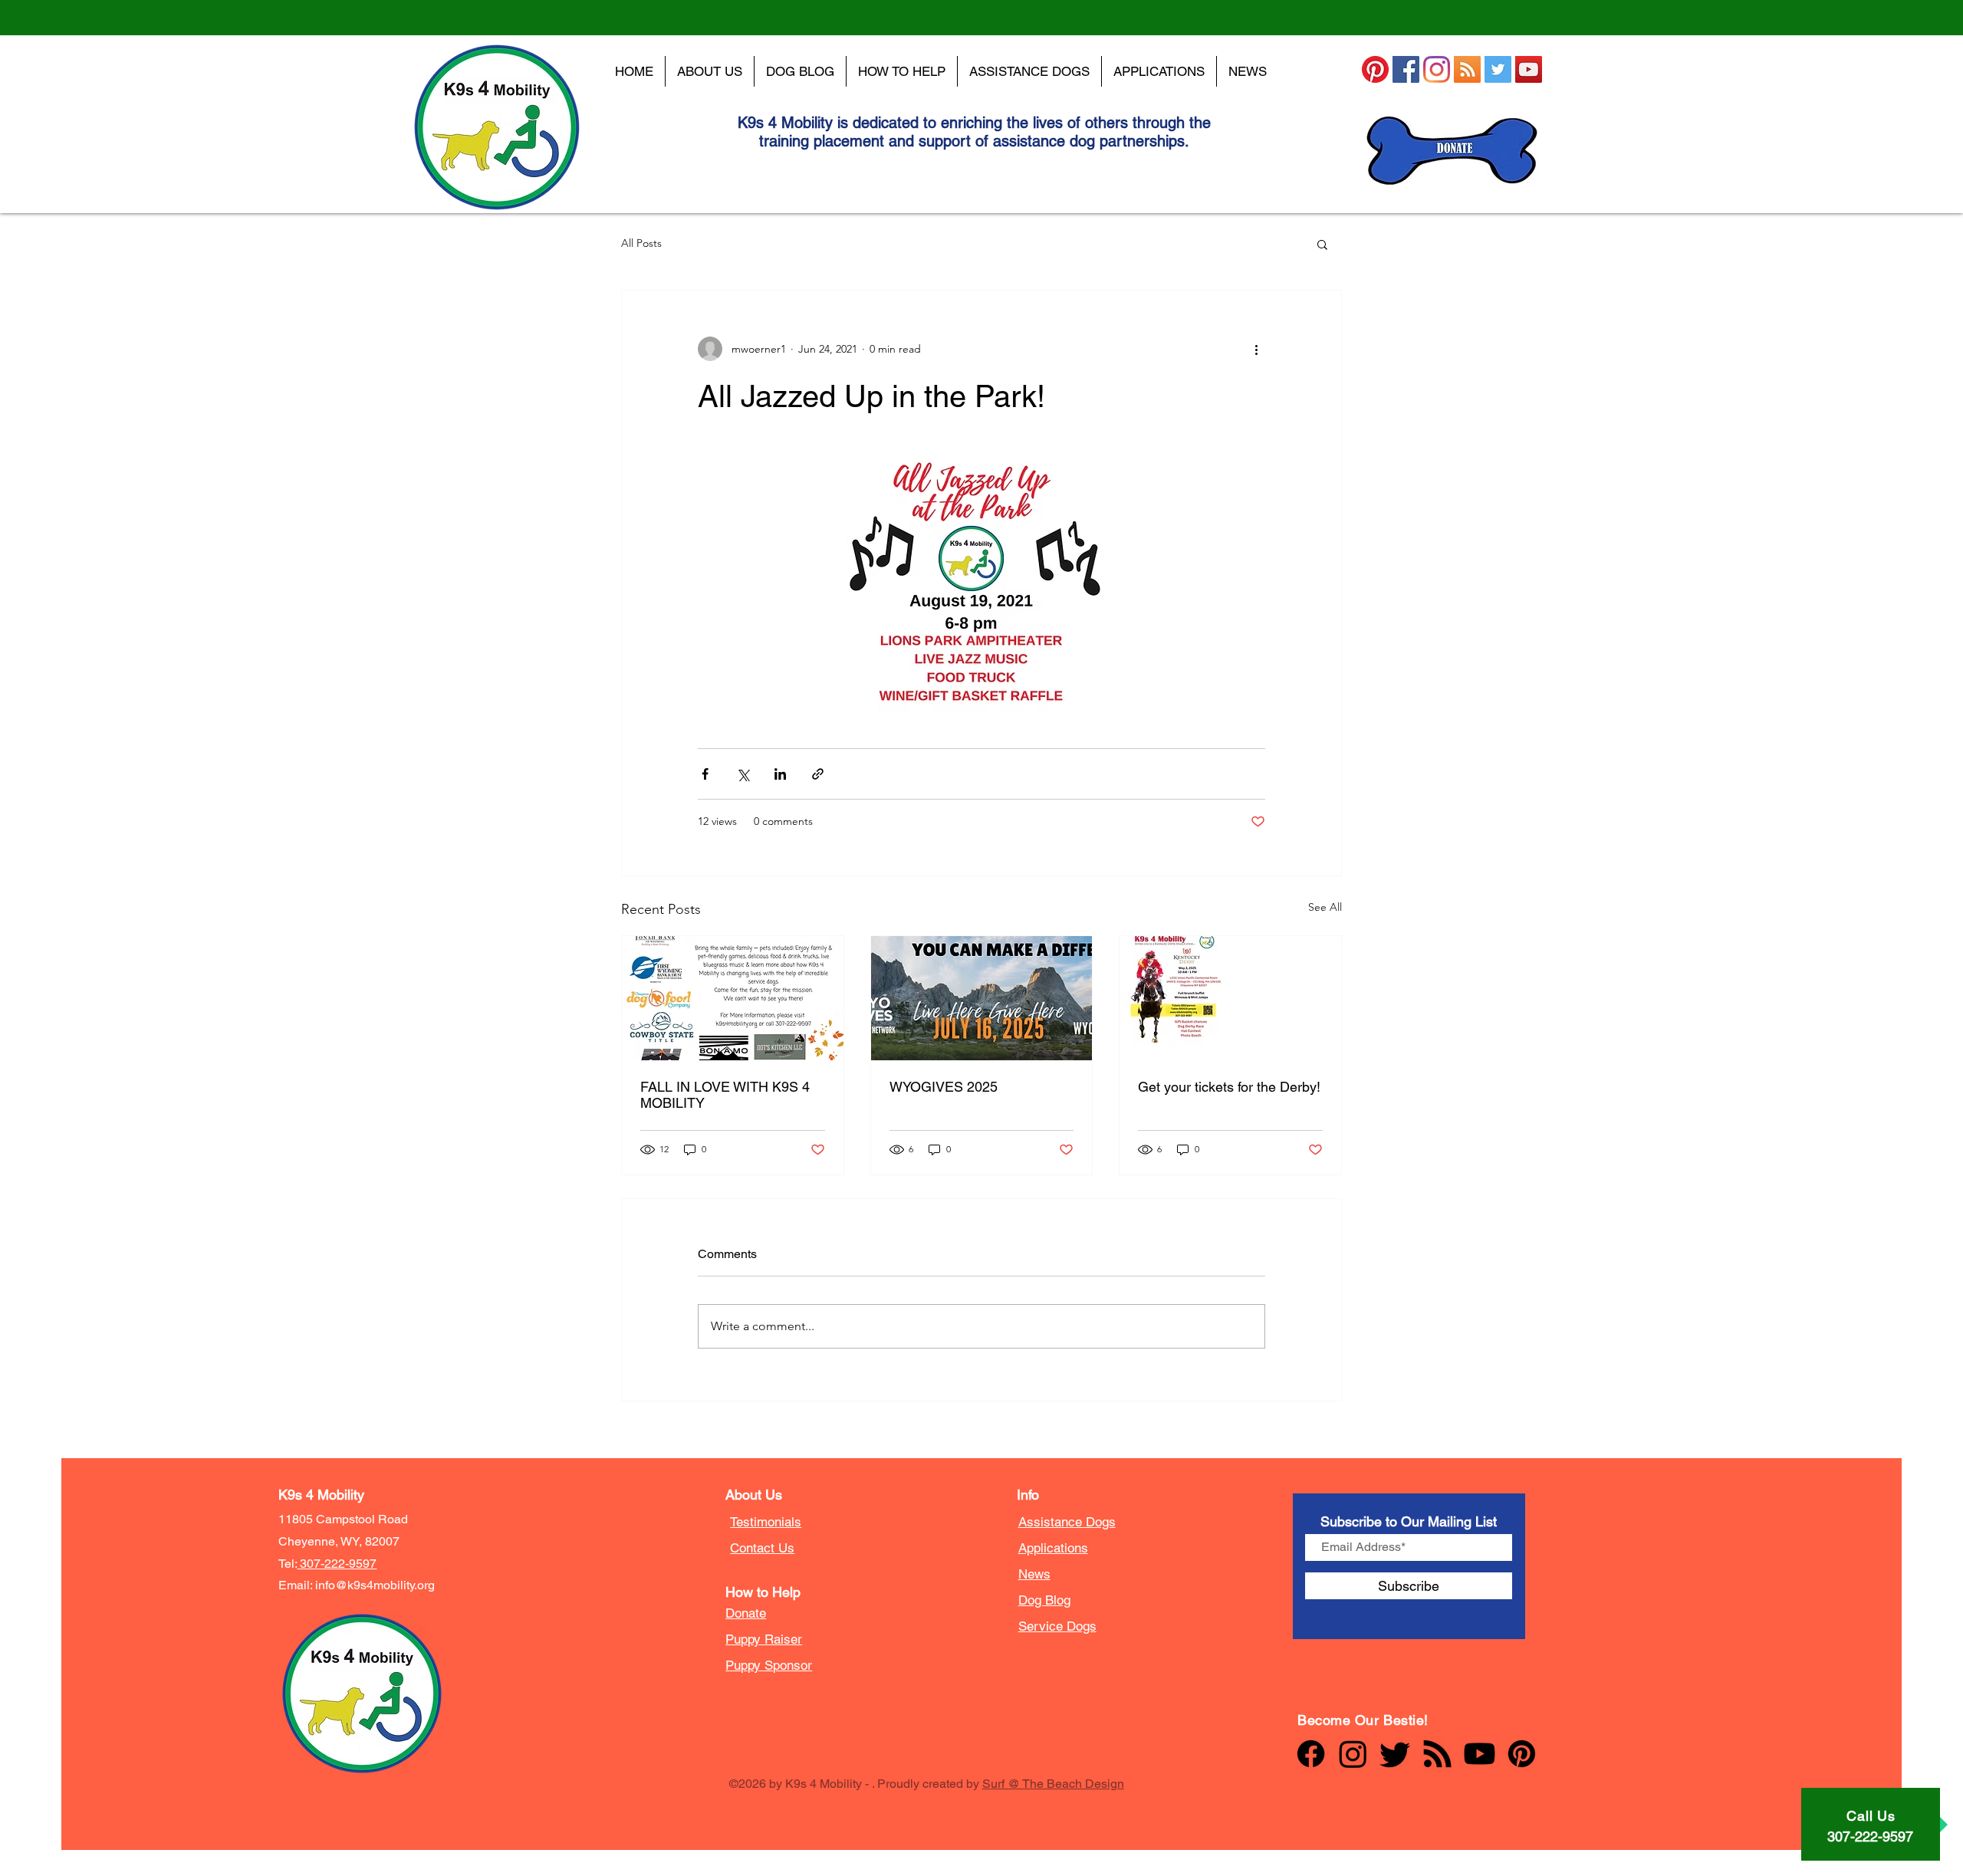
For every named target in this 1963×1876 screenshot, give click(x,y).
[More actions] (1256, 349)
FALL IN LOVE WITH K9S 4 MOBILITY (725, 1095)
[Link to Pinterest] (1522, 1754)
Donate (746, 1613)
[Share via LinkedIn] (780, 774)
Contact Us (762, 1548)
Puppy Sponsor (769, 1665)
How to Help (763, 1592)
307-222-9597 (337, 1564)
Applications (1053, 1548)
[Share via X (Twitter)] (743, 774)
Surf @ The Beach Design (1053, 1784)
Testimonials (766, 1522)
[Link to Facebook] (1311, 1754)
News (1034, 1574)
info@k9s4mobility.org (375, 1585)
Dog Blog (1044, 1600)
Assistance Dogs (1067, 1522)
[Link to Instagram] (1353, 1754)
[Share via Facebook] (705, 774)
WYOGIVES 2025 (944, 1087)
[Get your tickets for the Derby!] (1230, 998)
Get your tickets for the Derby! (1229, 1087)
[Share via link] (818, 774)
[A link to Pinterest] (1375, 69)
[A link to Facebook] (1406, 69)
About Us (754, 1495)
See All (1325, 907)
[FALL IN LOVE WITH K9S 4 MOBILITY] (733, 998)
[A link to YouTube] (1529, 69)
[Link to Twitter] (1395, 1754)
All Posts (641, 243)
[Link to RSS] (1437, 1754)
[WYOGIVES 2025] (982, 998)
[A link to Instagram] (1437, 69)
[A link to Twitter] (1498, 69)
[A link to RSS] (1467, 69)
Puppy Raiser (764, 1639)
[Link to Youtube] (1480, 1754)
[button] (1322, 244)
